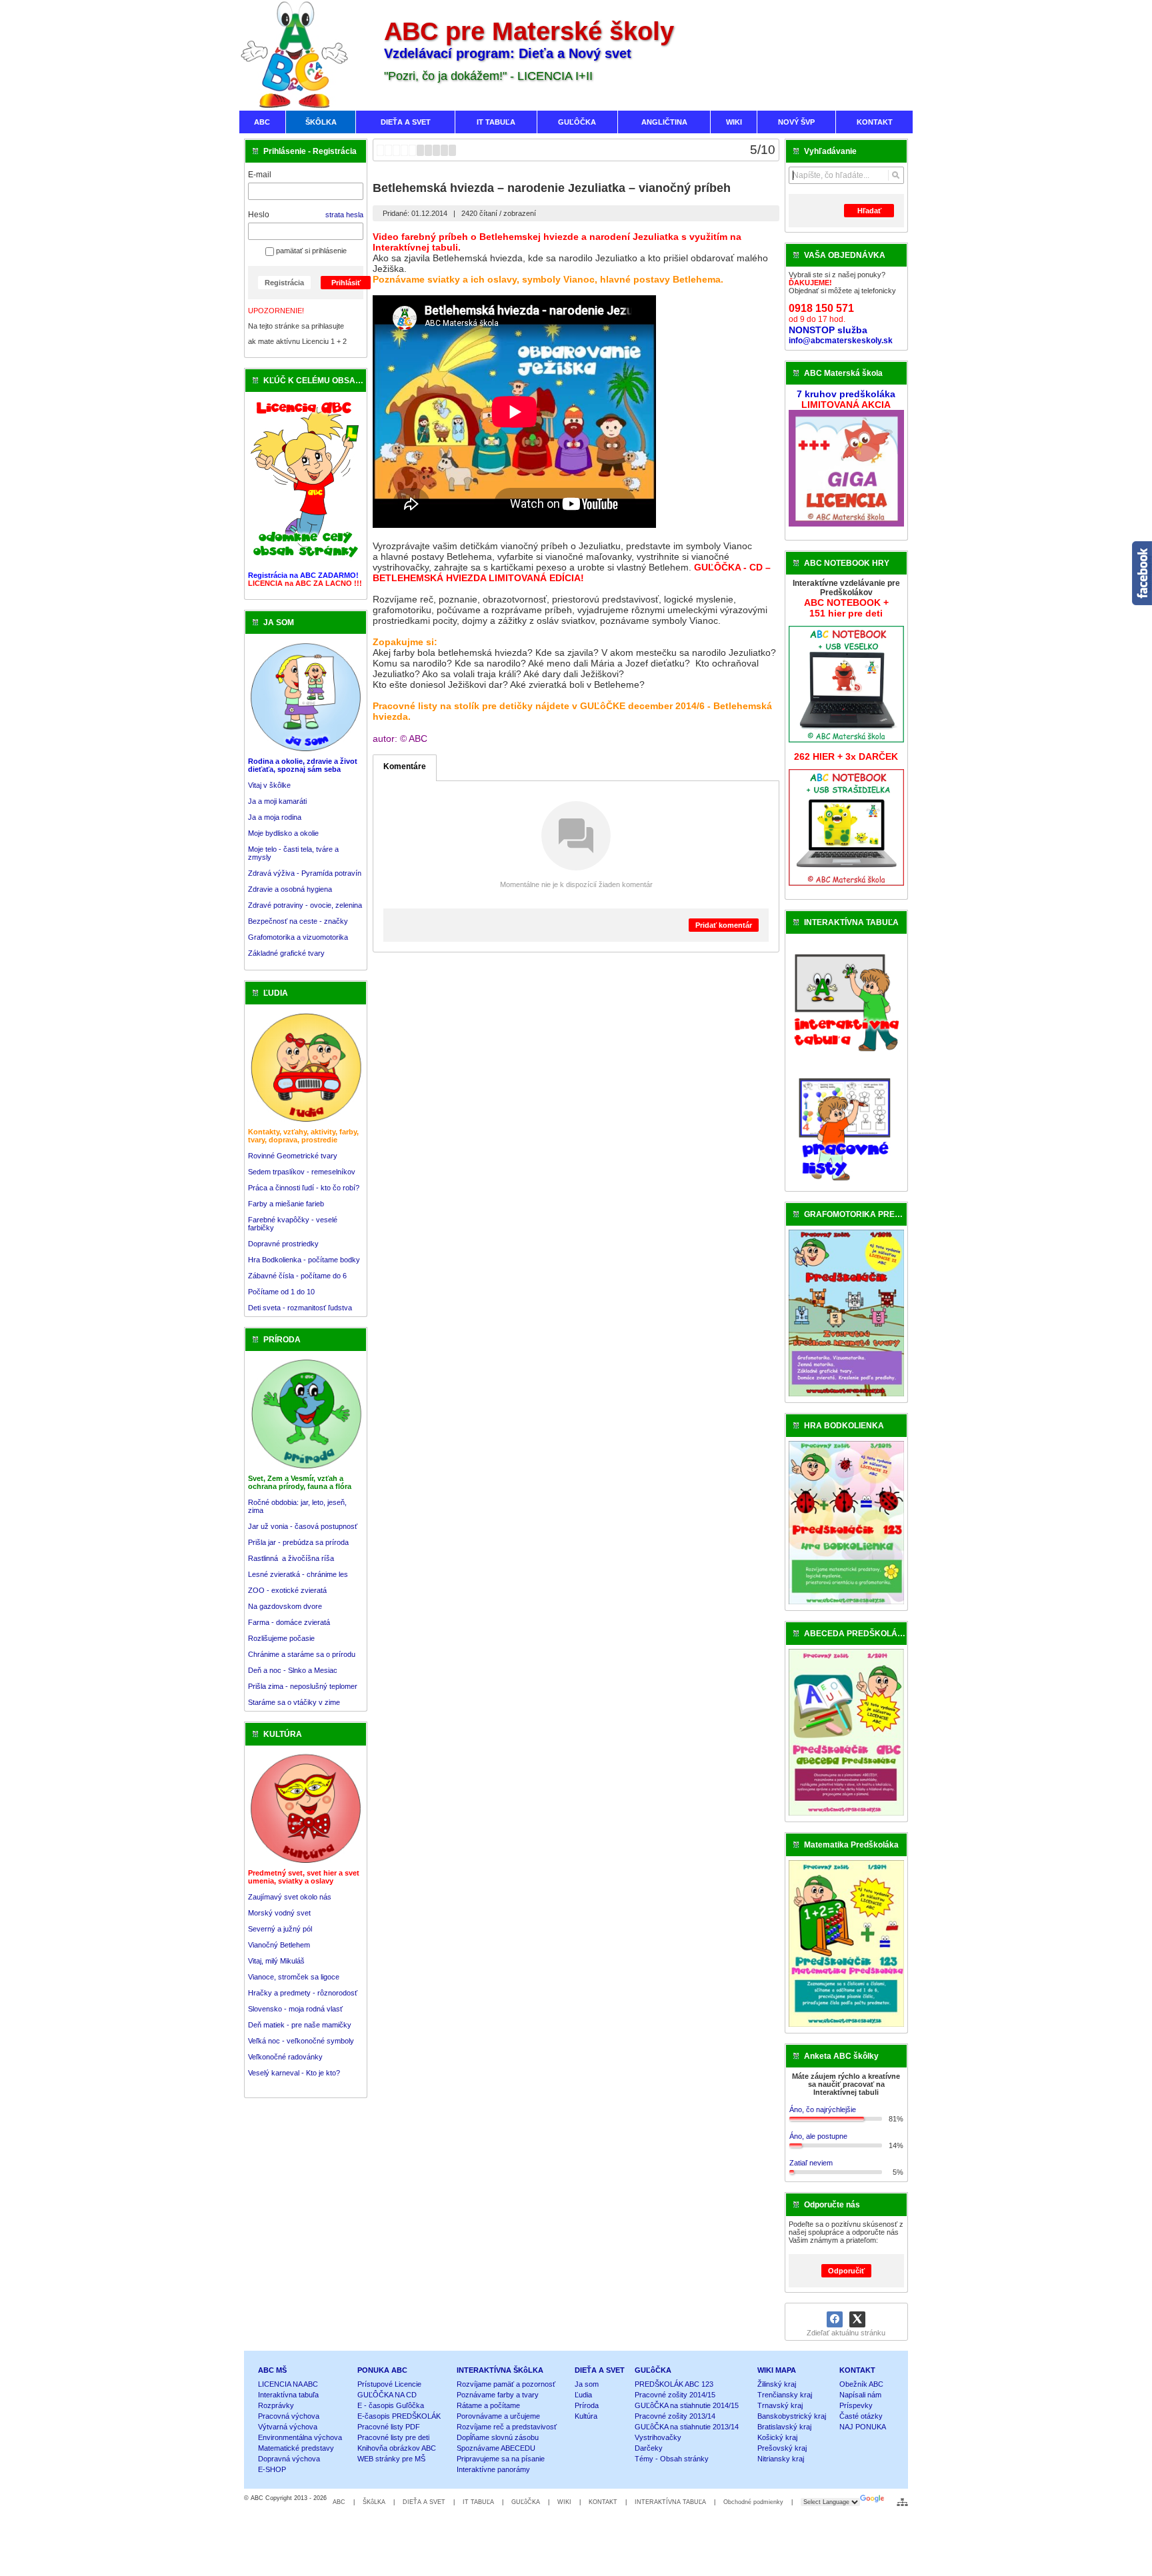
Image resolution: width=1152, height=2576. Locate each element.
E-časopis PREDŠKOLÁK (399, 2416)
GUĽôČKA (653, 2370)
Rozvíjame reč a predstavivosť (507, 2427)
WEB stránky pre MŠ (391, 2459)
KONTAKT (857, 2370)
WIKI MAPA (777, 2370)
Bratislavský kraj (784, 2427)
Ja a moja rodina (275, 817)
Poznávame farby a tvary (498, 2395)
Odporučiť (846, 2271)
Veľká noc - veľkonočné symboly (301, 2041)
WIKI (564, 2502)
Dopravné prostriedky (284, 1244)
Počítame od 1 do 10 (281, 1292)
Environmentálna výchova (300, 2437)
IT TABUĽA (478, 2502)
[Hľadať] (896, 175)
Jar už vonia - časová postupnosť (303, 1526)
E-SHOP (272, 2469)
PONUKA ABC (382, 2370)
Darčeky (649, 2448)
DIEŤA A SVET (600, 2370)
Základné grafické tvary (286, 953)
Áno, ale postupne (818, 2136)
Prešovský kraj (782, 2448)
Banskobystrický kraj (792, 2416)
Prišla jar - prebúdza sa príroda (298, 1542)
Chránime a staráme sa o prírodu (302, 1654)
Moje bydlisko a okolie (283, 833)
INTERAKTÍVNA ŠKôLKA (500, 2370)
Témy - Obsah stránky (672, 2459)
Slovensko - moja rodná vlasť (295, 2009)
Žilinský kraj (777, 2384)
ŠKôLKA (374, 2502)
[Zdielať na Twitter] (857, 2319)
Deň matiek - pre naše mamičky (300, 2025)
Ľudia (583, 2395)
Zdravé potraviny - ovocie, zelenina (305, 905)
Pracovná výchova (289, 2416)
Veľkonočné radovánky (285, 2057)
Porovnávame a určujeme (498, 2416)
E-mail (260, 175)
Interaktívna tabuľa (288, 2395)
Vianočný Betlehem (279, 1945)
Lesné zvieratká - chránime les (298, 1574)
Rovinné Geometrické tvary (293, 1156)
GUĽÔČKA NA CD (387, 2395)
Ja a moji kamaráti (277, 801)
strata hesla (344, 215)
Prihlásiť (346, 283)
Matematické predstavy (296, 2448)
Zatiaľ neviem (811, 2163)
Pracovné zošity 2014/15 (675, 2395)
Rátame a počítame (488, 2405)
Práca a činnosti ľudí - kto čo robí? (304, 1188)
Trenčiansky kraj (785, 2395)
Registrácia (284, 283)
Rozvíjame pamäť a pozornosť (506, 2384)
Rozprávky (276, 2405)
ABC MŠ (272, 2370)
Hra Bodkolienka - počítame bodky (304, 1260)
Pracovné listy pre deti (393, 2437)
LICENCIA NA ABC (288, 2384)
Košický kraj (777, 2437)
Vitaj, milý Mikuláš (276, 1961)
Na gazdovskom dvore (285, 1606)
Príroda (587, 2405)
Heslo (259, 215)
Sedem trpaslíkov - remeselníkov (302, 1172)
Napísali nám (860, 2395)
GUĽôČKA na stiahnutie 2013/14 (687, 2427)
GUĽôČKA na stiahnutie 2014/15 (687, 2405)
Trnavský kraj (780, 2405)
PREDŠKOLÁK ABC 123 (674, 2384)
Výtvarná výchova (288, 2427)
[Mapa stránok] (902, 2502)
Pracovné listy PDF (389, 2427)
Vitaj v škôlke (269, 785)
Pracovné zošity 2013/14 (675, 2416)
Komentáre (405, 766)
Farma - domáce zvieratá (289, 1622)
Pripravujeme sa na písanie (501, 2459)
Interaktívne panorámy (493, 2469)
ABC (339, 2502)
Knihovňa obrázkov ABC (397, 2448)
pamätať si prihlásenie (310, 251)
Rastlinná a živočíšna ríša (291, 1558)
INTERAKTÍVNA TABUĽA (670, 2502)
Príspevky (856, 2405)
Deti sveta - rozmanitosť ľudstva (300, 1308)
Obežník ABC (861, 2384)
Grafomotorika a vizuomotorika (298, 937)
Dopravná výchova (289, 2459)
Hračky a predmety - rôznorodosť (303, 1993)
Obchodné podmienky (753, 2502)
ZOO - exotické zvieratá (287, 1590)
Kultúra (586, 2416)
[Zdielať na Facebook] (835, 2319)
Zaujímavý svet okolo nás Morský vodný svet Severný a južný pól (290, 1913)
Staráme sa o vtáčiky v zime (294, 1702)
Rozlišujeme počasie (281, 1638)
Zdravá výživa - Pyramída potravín (305, 873)
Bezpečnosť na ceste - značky (298, 921)
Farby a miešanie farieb (286, 1204)
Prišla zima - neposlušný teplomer (303, 1686)
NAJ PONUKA (863, 2427)
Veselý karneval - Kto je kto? (294, 2073)
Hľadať (869, 211)
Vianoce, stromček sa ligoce (294, 1977)
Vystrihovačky (658, 2437)
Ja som (587, 2384)
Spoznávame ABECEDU (496, 2448)
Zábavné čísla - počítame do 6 (297, 1276)
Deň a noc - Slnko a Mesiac (293, 1670)
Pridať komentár (724, 925)
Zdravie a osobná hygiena (290, 889)
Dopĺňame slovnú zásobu (498, 2437)
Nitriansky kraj (781, 2459)
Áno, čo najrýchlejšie (823, 2109)
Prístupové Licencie (389, 2384)
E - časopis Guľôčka (391, 2405)
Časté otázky (861, 2416)
